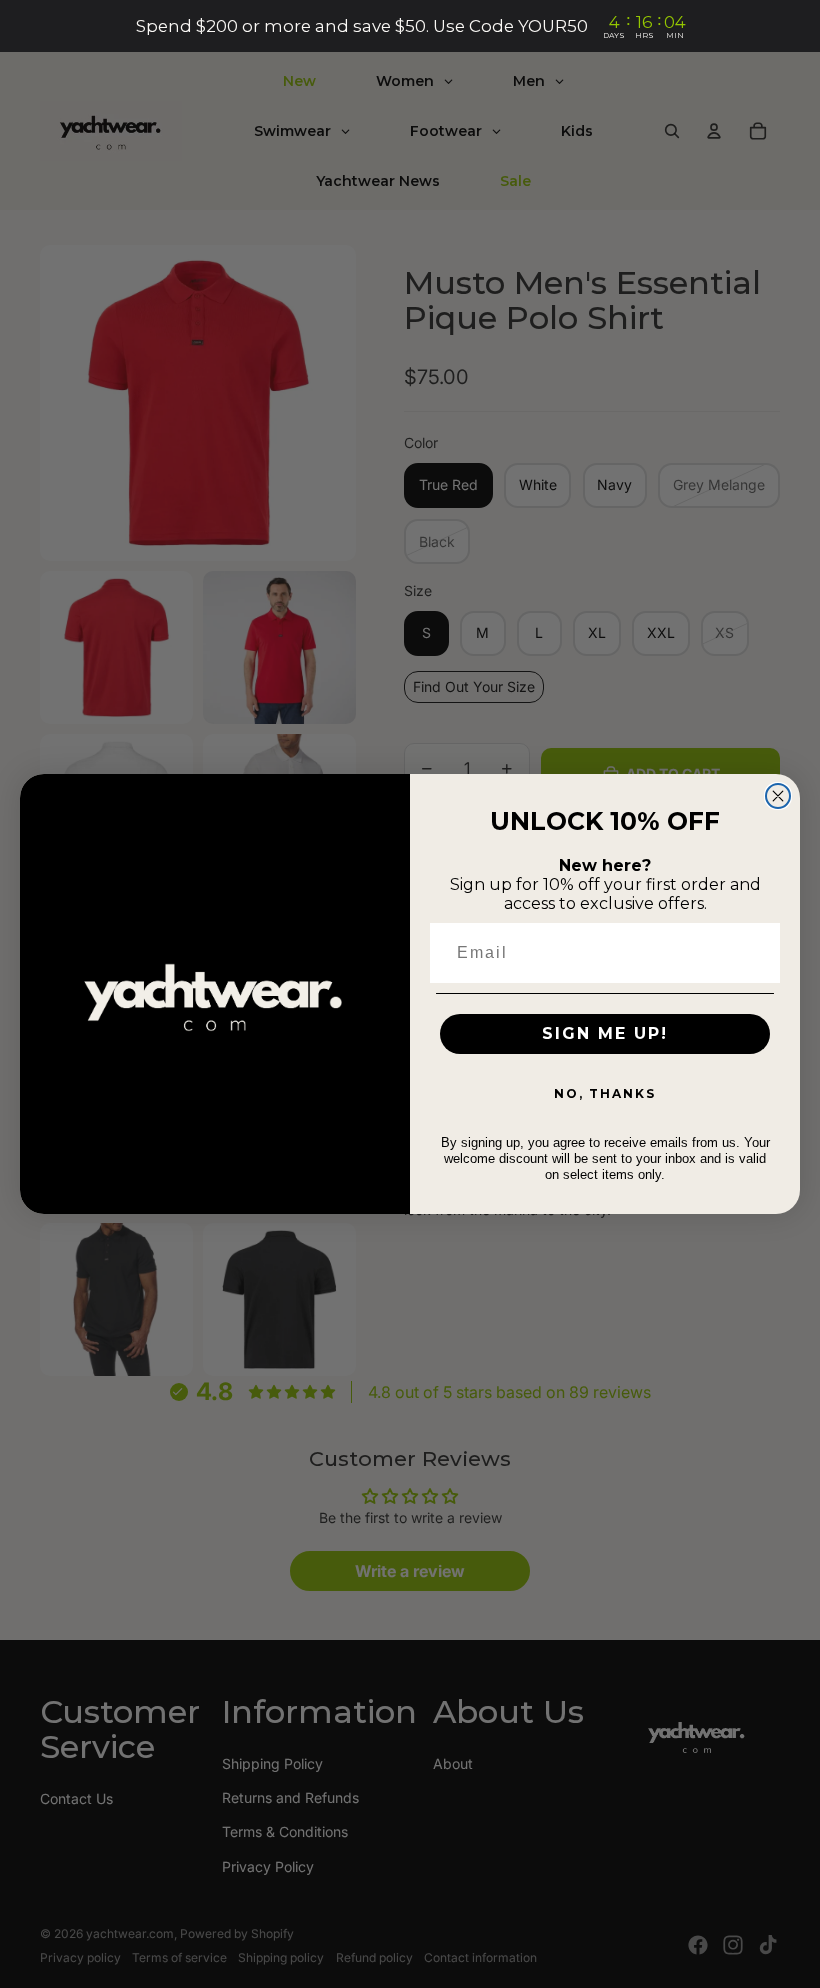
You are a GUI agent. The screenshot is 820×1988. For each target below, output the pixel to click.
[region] (410, 26)
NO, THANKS (605, 1093)
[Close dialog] (778, 796)
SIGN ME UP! (605, 1033)
